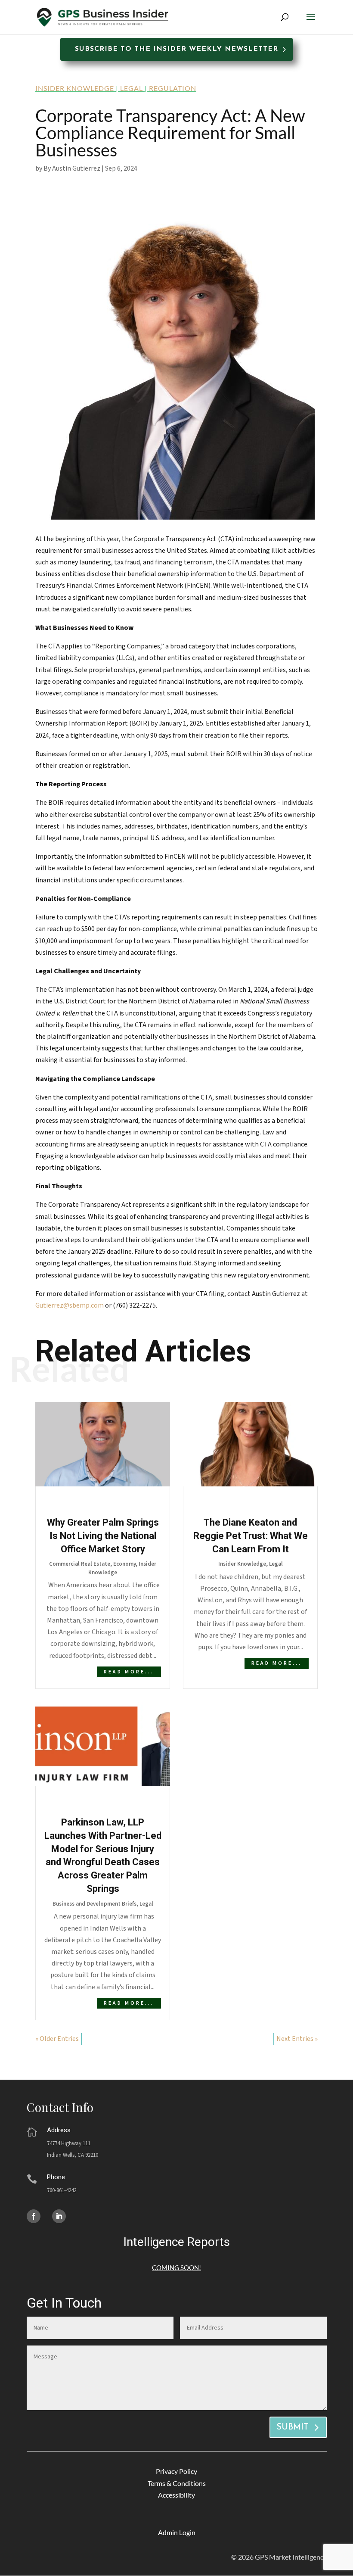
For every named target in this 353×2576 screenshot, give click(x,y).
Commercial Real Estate (80, 1564)
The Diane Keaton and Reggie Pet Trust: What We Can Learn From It (251, 1536)
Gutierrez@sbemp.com (70, 1305)
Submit (293, 2427)
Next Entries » (297, 2039)
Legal (132, 88)
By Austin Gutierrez (72, 168)
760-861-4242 (62, 2190)
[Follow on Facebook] (34, 2216)
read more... (129, 1672)
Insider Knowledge (75, 88)
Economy (124, 1564)
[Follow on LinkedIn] (59, 2216)
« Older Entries (57, 2039)
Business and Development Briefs (94, 1904)
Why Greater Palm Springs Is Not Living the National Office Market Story (103, 1536)
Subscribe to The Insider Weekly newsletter (176, 49)
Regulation (173, 88)
